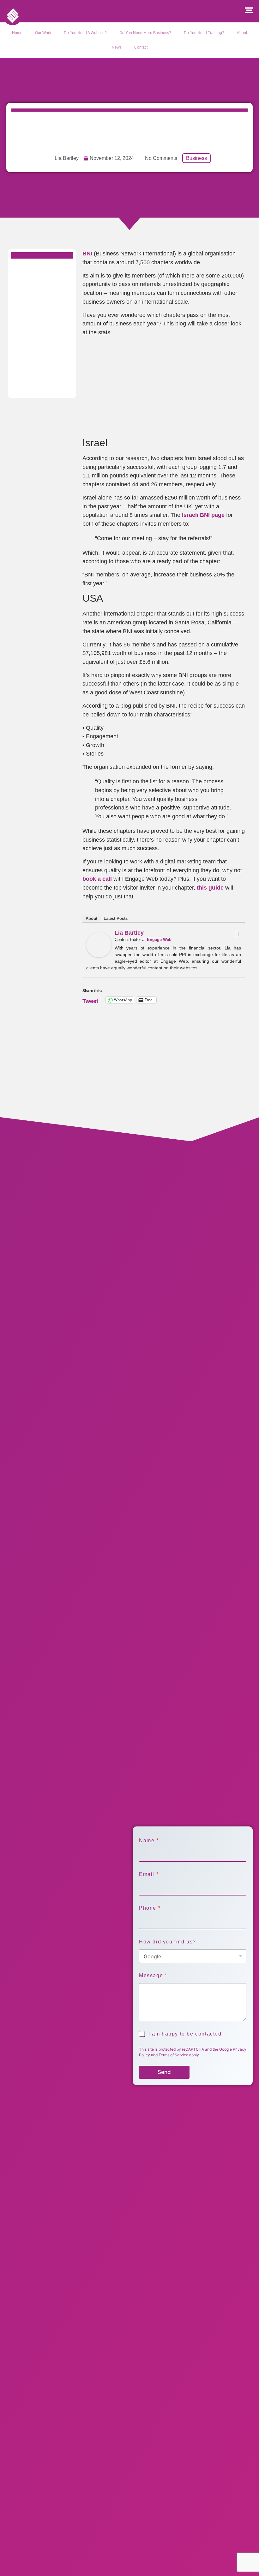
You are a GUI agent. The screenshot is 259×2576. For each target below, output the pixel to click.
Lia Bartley (129, 933)
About (242, 33)
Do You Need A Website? (85, 33)
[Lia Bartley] (99, 955)
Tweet (90, 1000)
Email (149, 1874)
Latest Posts (116, 918)
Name (149, 1840)
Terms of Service (173, 2055)
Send (164, 2072)
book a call (97, 879)
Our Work (43, 33)
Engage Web (159, 940)
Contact (141, 47)
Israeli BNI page (203, 515)
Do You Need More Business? (145, 33)
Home (17, 33)
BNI (87, 253)
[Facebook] (237, 934)
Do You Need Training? (204, 33)
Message (153, 1975)
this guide (210, 888)
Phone (150, 1908)
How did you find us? (168, 1942)
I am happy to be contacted (185, 2034)
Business (196, 158)
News (117, 47)
